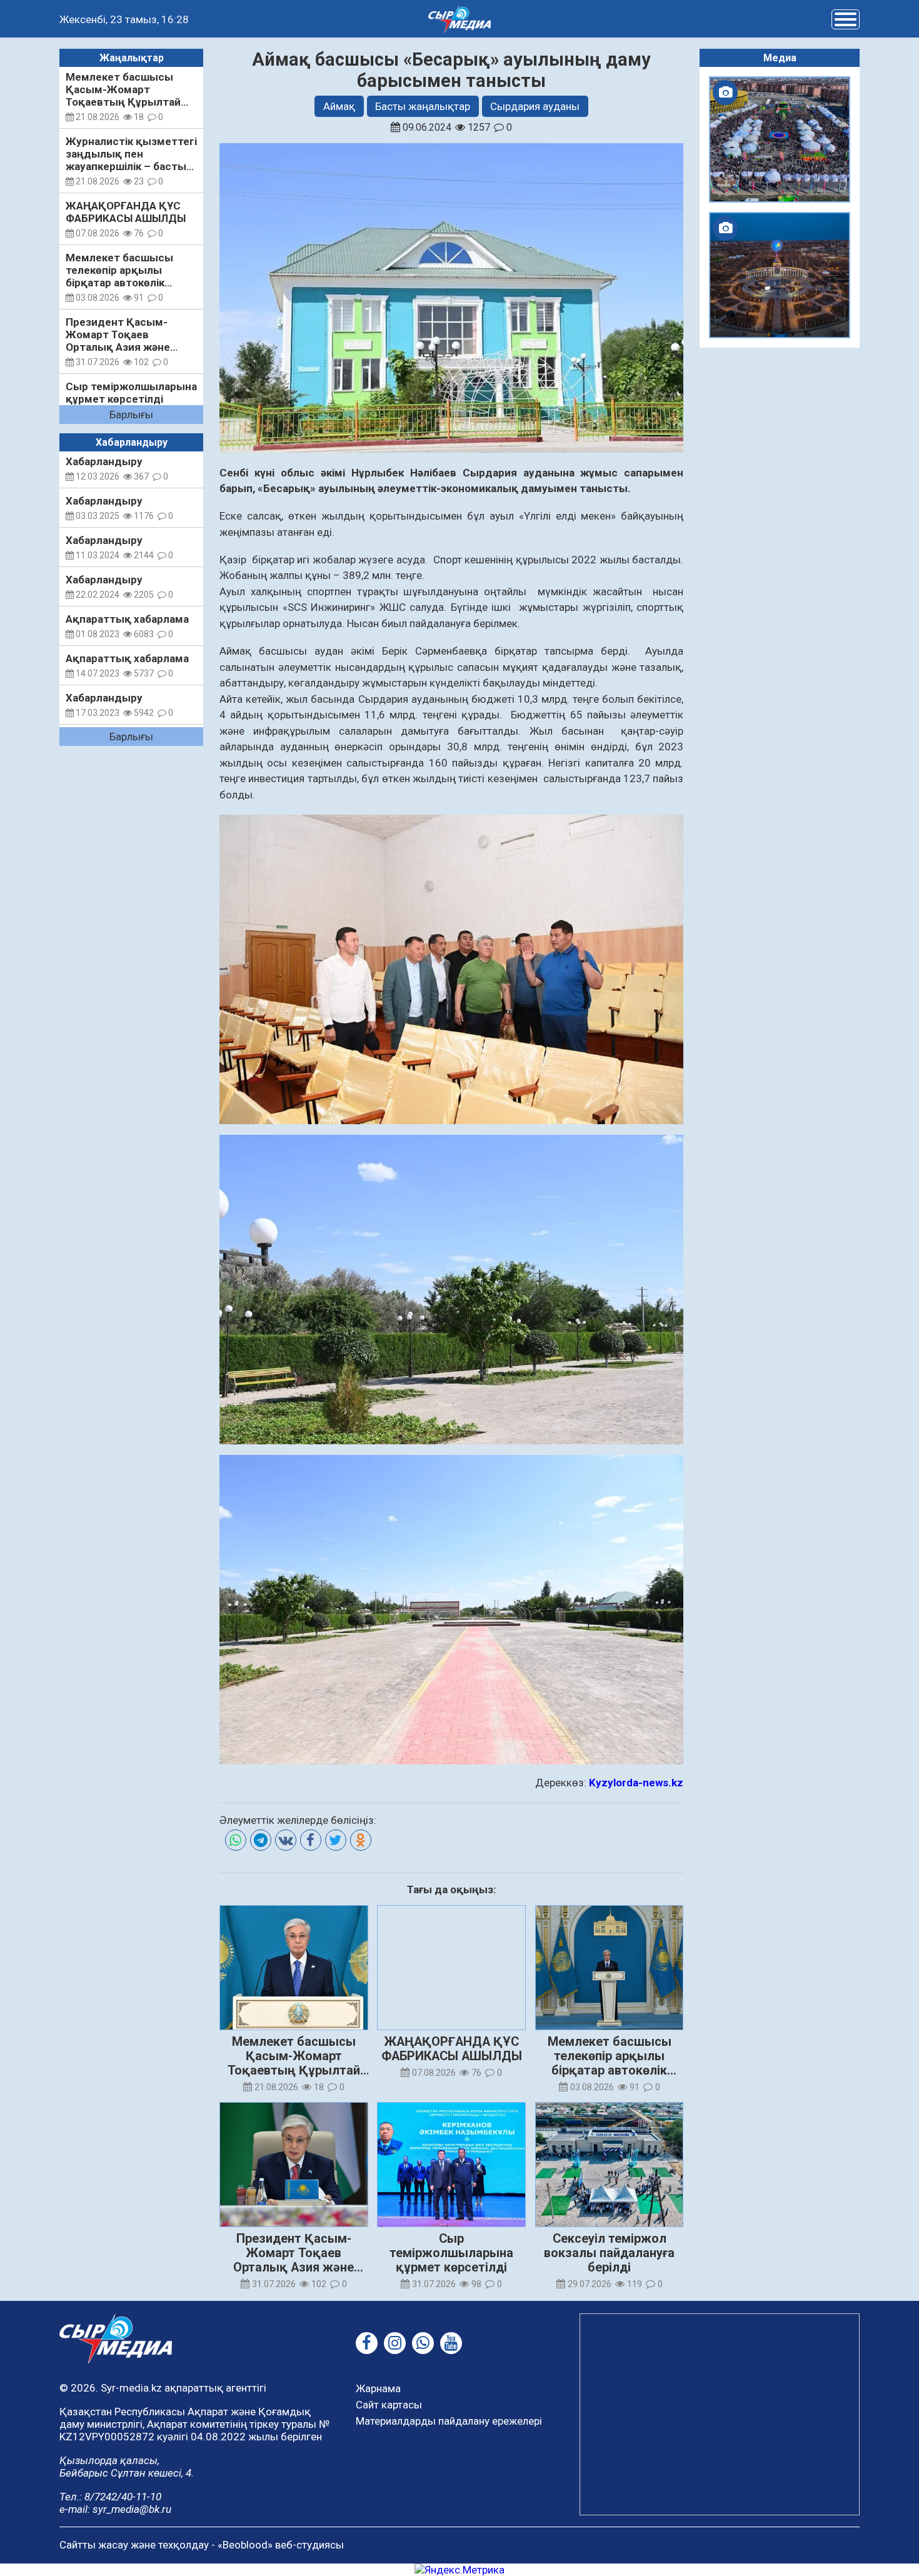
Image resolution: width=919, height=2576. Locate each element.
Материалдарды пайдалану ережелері (449, 2421)
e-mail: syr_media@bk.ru (115, 2509)
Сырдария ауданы (535, 106)
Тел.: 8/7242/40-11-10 (110, 2497)
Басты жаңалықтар (423, 106)
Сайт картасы (389, 2405)
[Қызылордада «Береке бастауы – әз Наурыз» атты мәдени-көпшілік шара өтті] (780, 139)
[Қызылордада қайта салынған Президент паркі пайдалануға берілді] (780, 275)
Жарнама (378, 2388)
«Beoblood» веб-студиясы (281, 2545)
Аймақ (339, 106)
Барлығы (131, 415)
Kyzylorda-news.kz (636, 1783)
